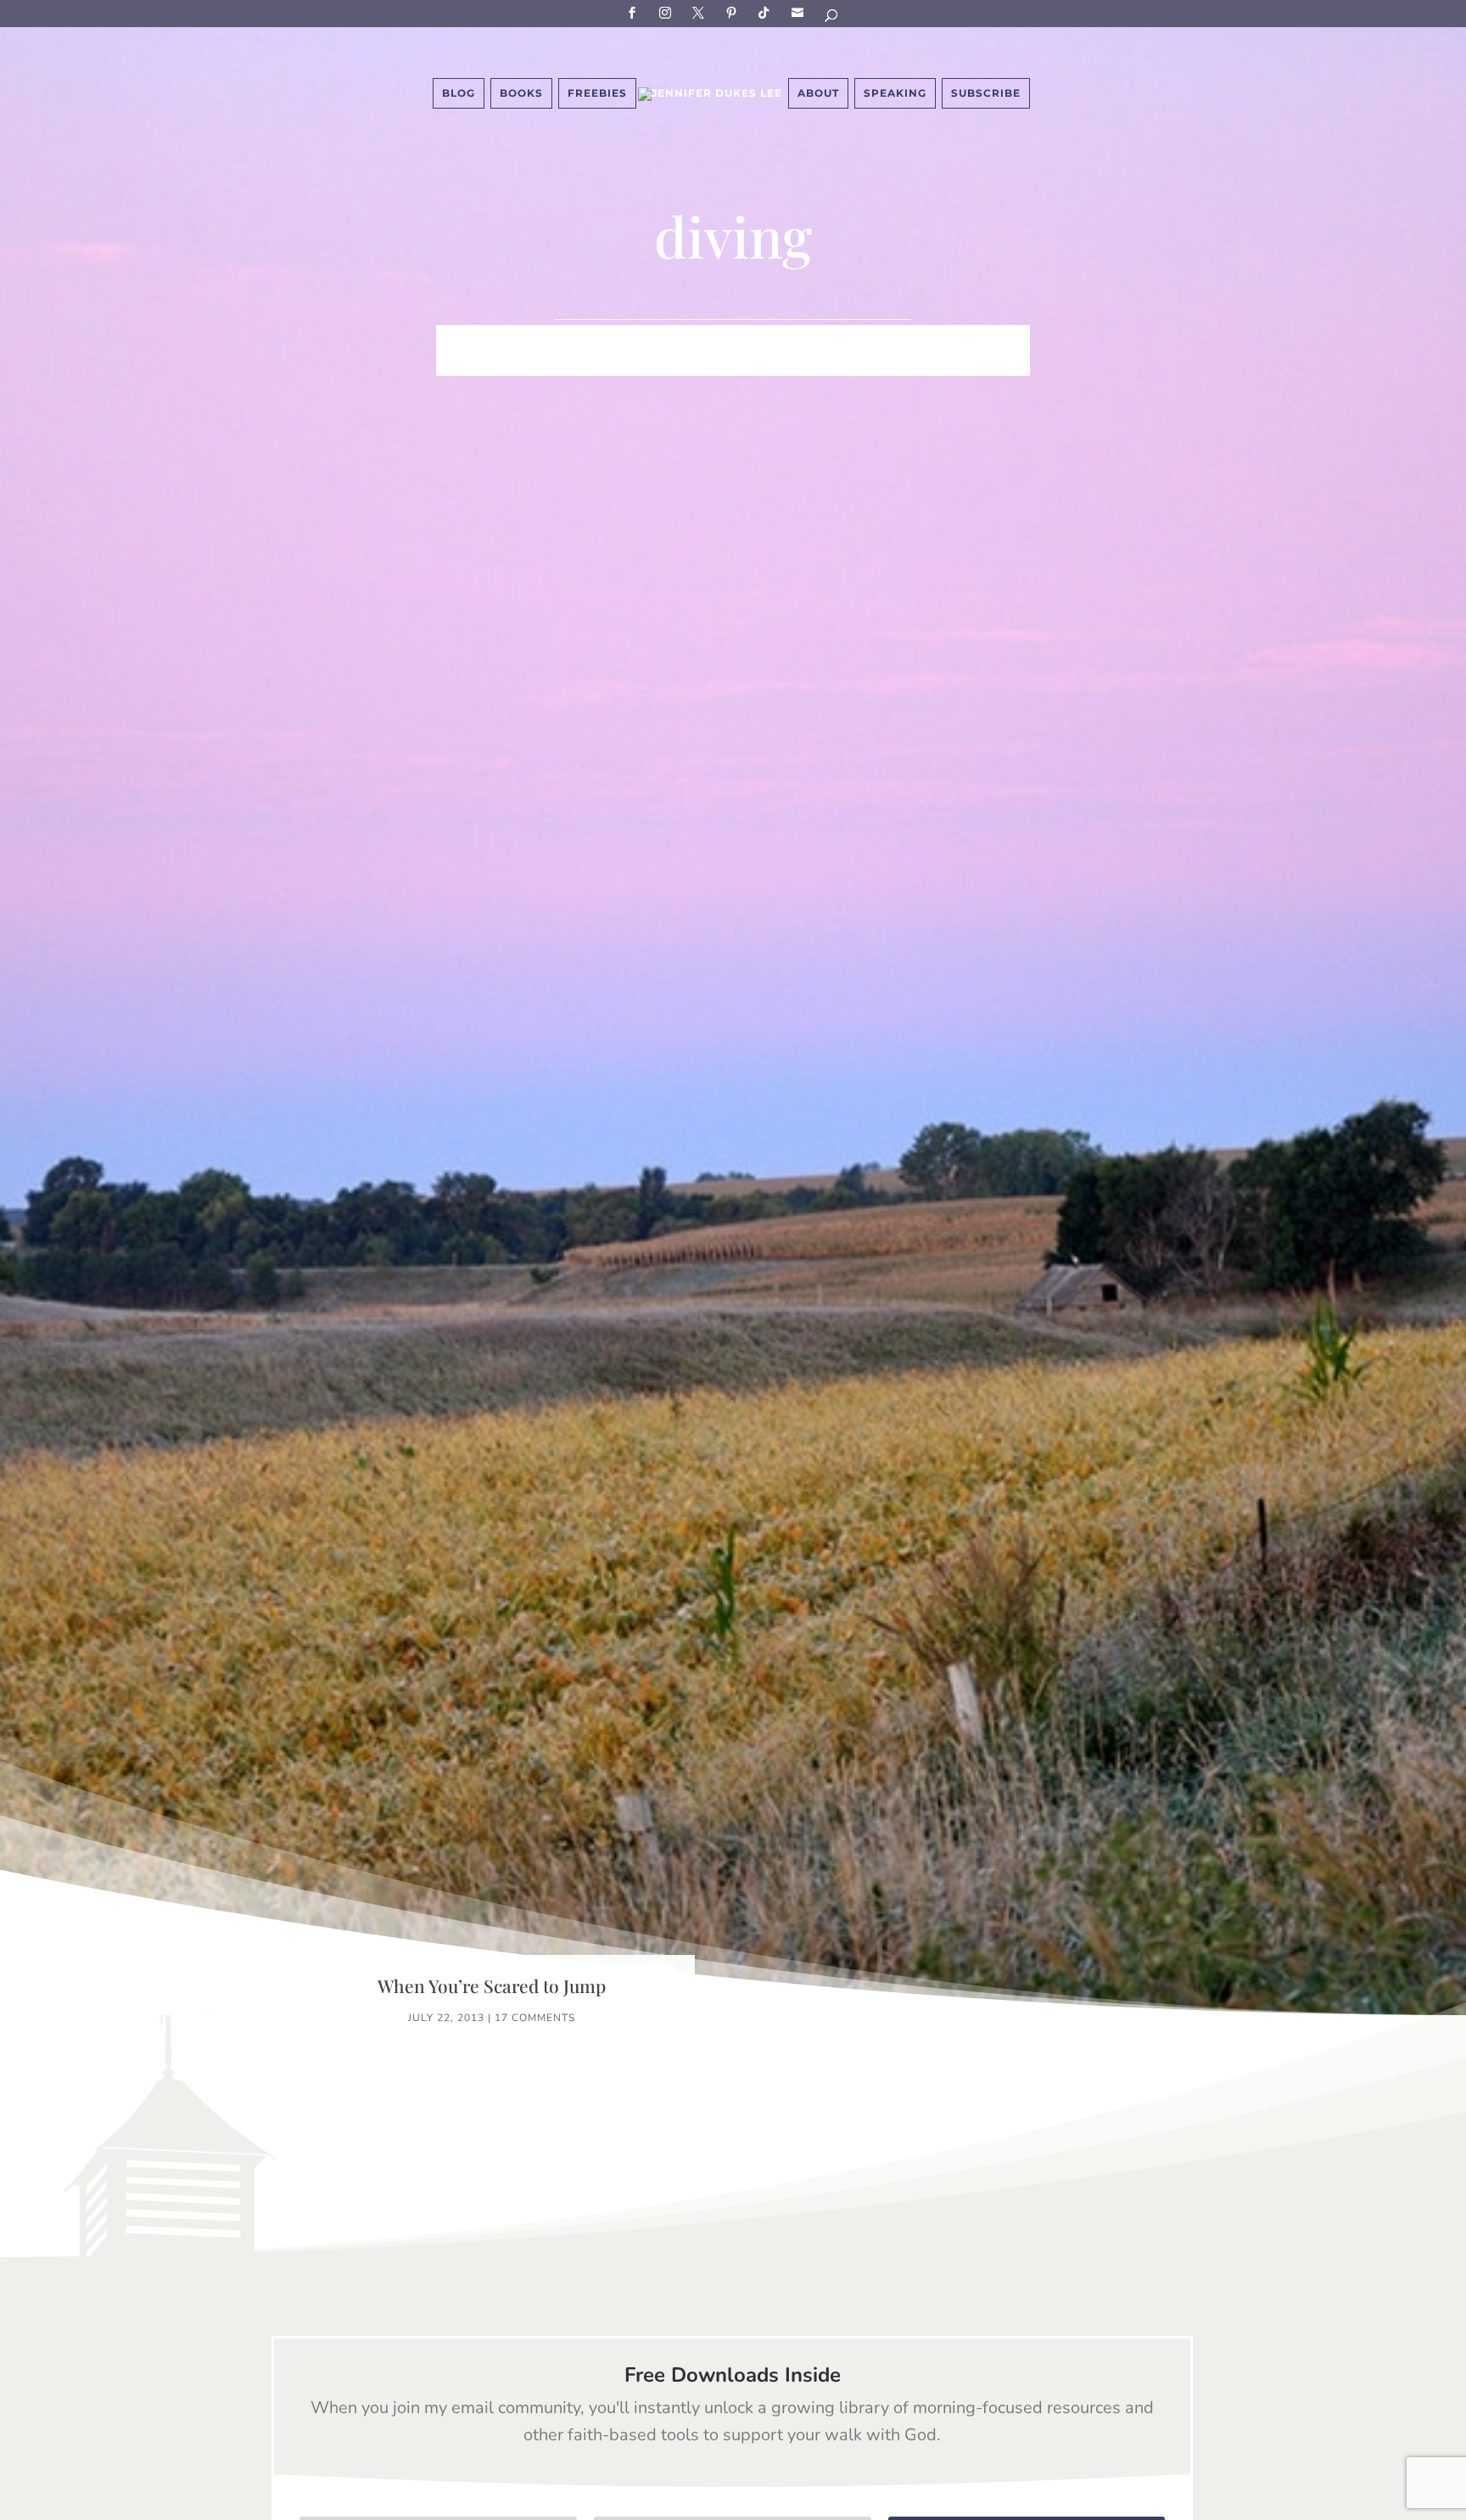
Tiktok (767, 12)
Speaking (895, 93)
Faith (458, 339)
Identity (612, 339)
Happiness (698, 339)
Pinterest (734, 12)
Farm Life (530, 339)
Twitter (701, 12)
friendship (816, 364)
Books (521, 93)
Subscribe (800, 12)
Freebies (597, 93)
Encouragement (969, 339)
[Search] (832, 18)
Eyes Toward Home (823, 339)
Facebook (635, 12)
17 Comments (535, 2018)
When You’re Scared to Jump (492, 1985)
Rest (627, 364)
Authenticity (710, 364)
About (818, 93)
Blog (459, 93)
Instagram (668, 12)
